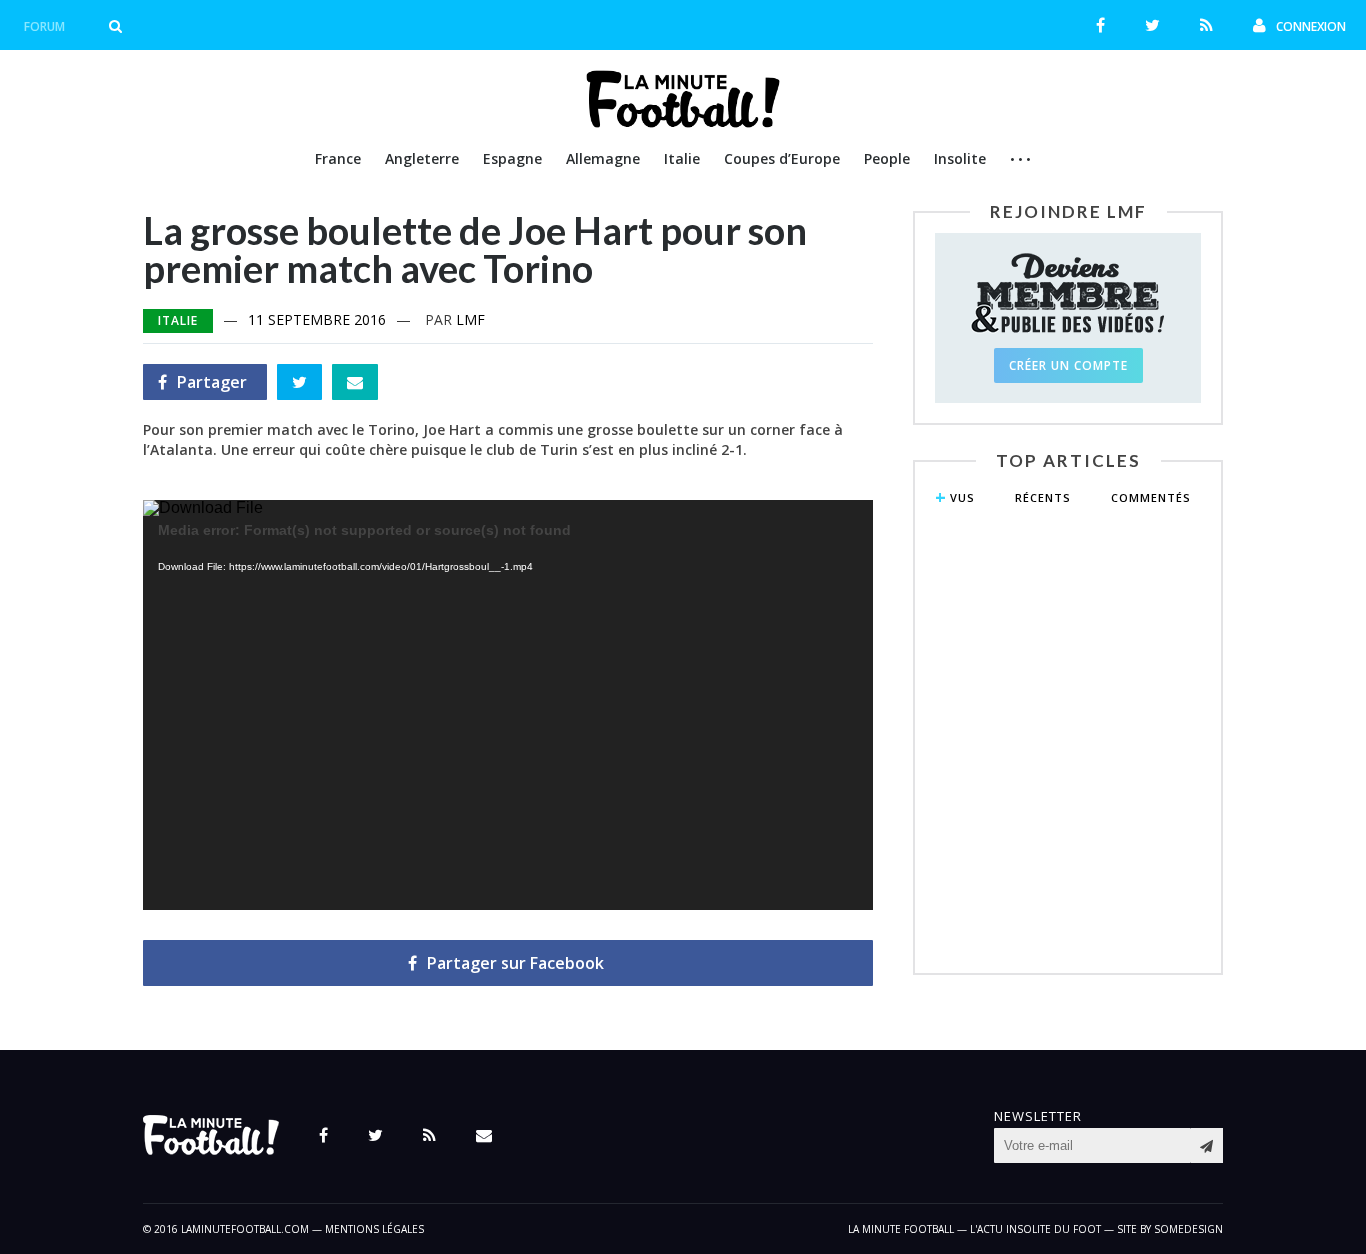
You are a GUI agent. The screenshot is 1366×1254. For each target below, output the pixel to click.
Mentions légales (374, 1229)
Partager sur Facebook (515, 963)
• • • (1020, 159)
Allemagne (603, 158)
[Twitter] (1152, 25)
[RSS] (1206, 25)
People (887, 158)
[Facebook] (1100, 25)
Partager (202, 385)
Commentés (1151, 497)
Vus (962, 497)
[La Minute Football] (683, 122)
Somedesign (1188, 1229)
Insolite (960, 158)
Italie (682, 158)
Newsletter (1038, 1116)
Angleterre (422, 158)
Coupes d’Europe (782, 158)
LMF (470, 319)
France (338, 158)
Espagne (512, 158)
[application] (508, 705)
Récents (1043, 497)
